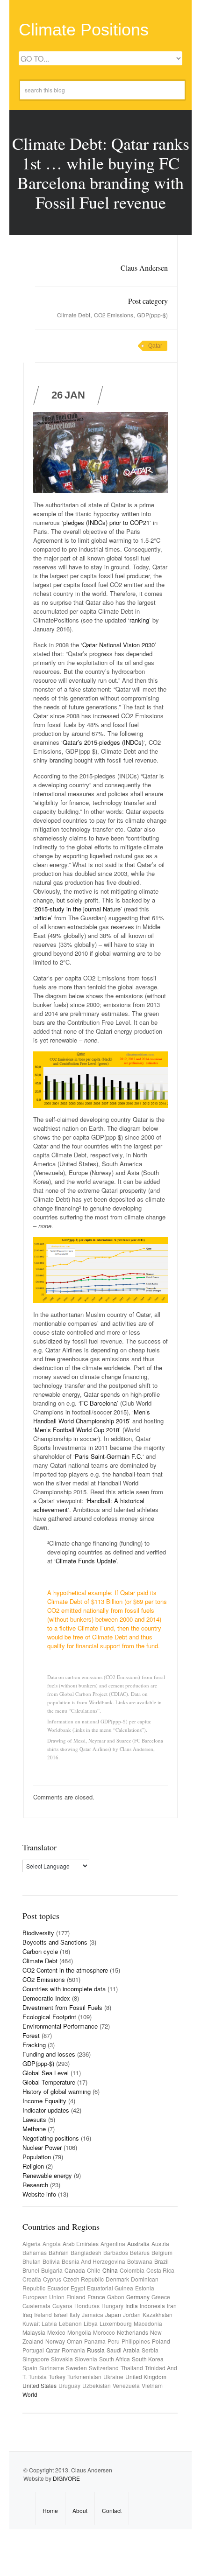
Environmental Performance (60, 2026)
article (43, 918)
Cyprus (52, 2279)
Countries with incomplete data (64, 1989)
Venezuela (126, 2385)
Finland (76, 2297)
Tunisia (38, 2376)
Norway (55, 2341)
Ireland (43, 2314)
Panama (95, 2341)
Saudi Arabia (123, 2350)
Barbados (116, 2252)
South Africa (115, 2359)
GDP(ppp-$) (152, 315)
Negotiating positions (51, 2138)
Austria (160, 2243)
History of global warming (57, 2091)
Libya (91, 2323)
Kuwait (31, 2323)
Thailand (132, 2368)
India (132, 2306)
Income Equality (44, 2101)
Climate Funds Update (86, 1561)
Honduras (87, 2306)
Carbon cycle (40, 1951)
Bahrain (59, 2252)
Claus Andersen (144, 268)
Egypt (78, 2288)
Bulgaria (52, 2270)
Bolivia (51, 2261)
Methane (34, 2129)
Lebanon (70, 2323)
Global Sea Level (46, 2073)
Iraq (27, 2314)
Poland (161, 2341)
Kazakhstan (158, 2314)
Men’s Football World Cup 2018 (77, 1430)
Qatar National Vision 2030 (118, 645)
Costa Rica (160, 2270)
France (96, 2297)
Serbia (150, 2350)
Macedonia (148, 2323)
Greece (161, 2297)
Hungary (112, 2306)
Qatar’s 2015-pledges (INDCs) (103, 742)
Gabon (116, 2297)
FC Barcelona (98, 1403)
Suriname (52, 2368)
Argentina (113, 2243)
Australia (138, 2243)
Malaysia (34, 2332)
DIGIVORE (66, 2478)
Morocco (104, 2332)
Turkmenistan (84, 2376)
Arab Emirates (81, 2243)
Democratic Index (46, 1998)
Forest (31, 2035)
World (30, 2394)
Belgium (162, 2252)
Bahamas (35, 2252)
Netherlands (133, 2332)
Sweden (76, 2368)
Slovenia (86, 2359)
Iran (172, 2306)
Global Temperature (49, 2082)
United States (39, 2385)
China (110, 2270)
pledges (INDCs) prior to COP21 (106, 522)
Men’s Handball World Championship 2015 (92, 1416)
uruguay (69, 2385)
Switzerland (104, 2368)
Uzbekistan (97, 2385)
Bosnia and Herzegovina (93, 2261)
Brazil (162, 2261)
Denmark (117, 2279)
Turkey (57, 2376)
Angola (52, 2243)
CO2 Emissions (114, 315)
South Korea (148, 2359)
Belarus (140, 2252)
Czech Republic (83, 2279)
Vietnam (152, 2385)
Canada (75, 2270)
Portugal (33, 2350)
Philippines (136, 2341)
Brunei (31, 2270)
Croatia (32, 2279)
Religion (33, 2166)
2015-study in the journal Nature (78, 909)
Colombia (132, 2270)
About (80, 2510)
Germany (138, 2297)
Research (35, 2185)
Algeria (32, 2243)
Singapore (36, 2359)
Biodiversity (38, 1933)
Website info (39, 2194)
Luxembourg (116, 2323)
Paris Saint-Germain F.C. (109, 1456)
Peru (114, 2341)
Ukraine (113, 2376)
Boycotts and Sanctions (55, 1942)
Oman (75, 2341)
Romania (73, 2350)
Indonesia (152, 2306)
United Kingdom (146, 2376)
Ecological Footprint (49, 2017)
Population (37, 2157)
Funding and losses (49, 2054)
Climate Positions (84, 30)
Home (50, 2510)
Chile (94, 2270)
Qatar (155, 346)
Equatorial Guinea (110, 2288)
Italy (75, 2314)
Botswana (140, 2261)
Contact (112, 2510)
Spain (30, 2368)
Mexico (56, 2332)
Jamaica (93, 2314)
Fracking (34, 2045)
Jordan (132, 2314)
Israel (61, 2314)
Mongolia (79, 2332)
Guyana (62, 2306)
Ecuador (58, 2288)
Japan (113, 2314)
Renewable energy (47, 2175)
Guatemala (36, 2306)
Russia (96, 2350)
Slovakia (62, 2359)
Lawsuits (34, 2119)
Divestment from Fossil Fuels (62, 2007)
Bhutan (32, 2261)
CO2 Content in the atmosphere (65, 1970)
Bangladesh (86, 2252)
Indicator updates (46, 2110)
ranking (139, 620)
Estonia (145, 2288)
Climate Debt (74, 315)
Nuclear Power (42, 2147)
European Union (43, 2297)
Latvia (49, 2323)
